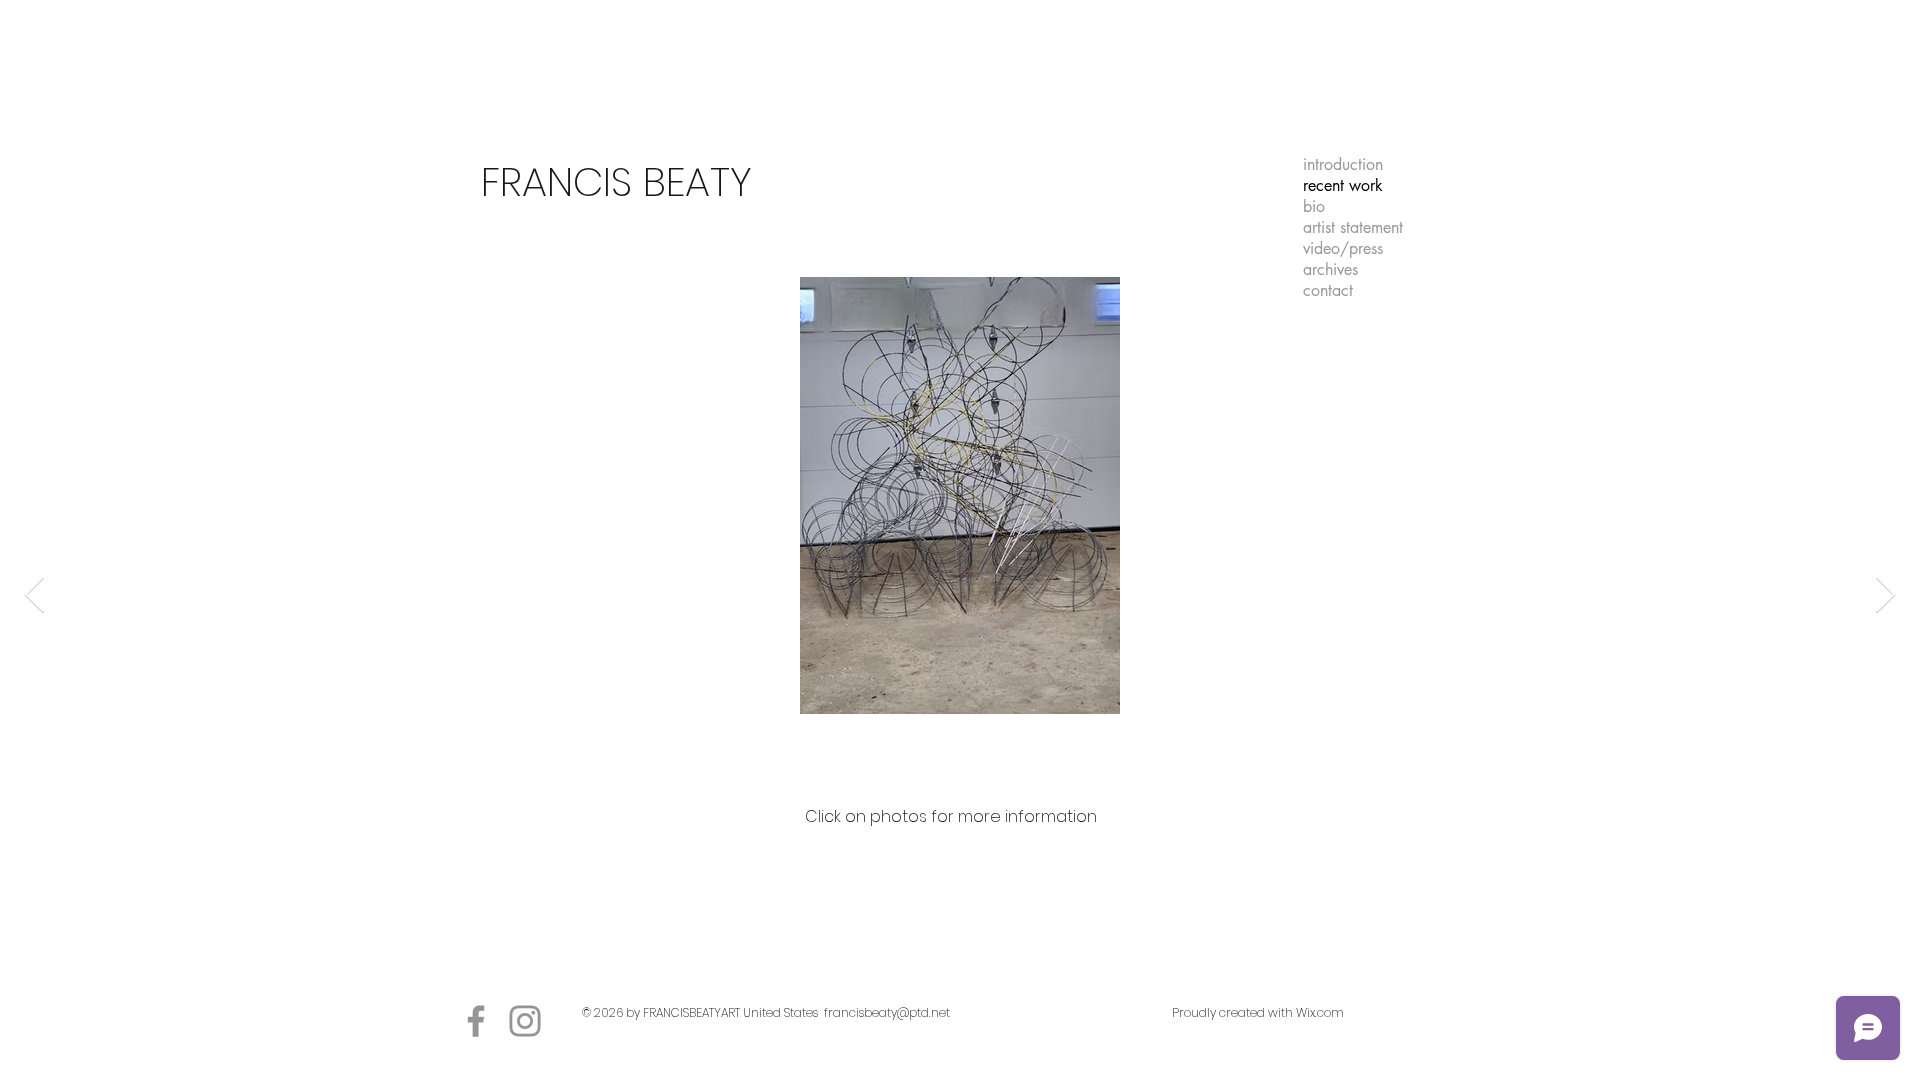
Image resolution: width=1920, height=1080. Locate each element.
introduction (1343, 164)
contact (1328, 290)
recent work (1343, 185)
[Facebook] (476, 1021)
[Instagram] (525, 1021)
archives (1330, 269)
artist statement (1353, 227)
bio (1314, 206)
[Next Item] (1885, 595)
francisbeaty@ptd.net (887, 1012)
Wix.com (1320, 1012)
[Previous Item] (34, 595)
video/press (1343, 248)
